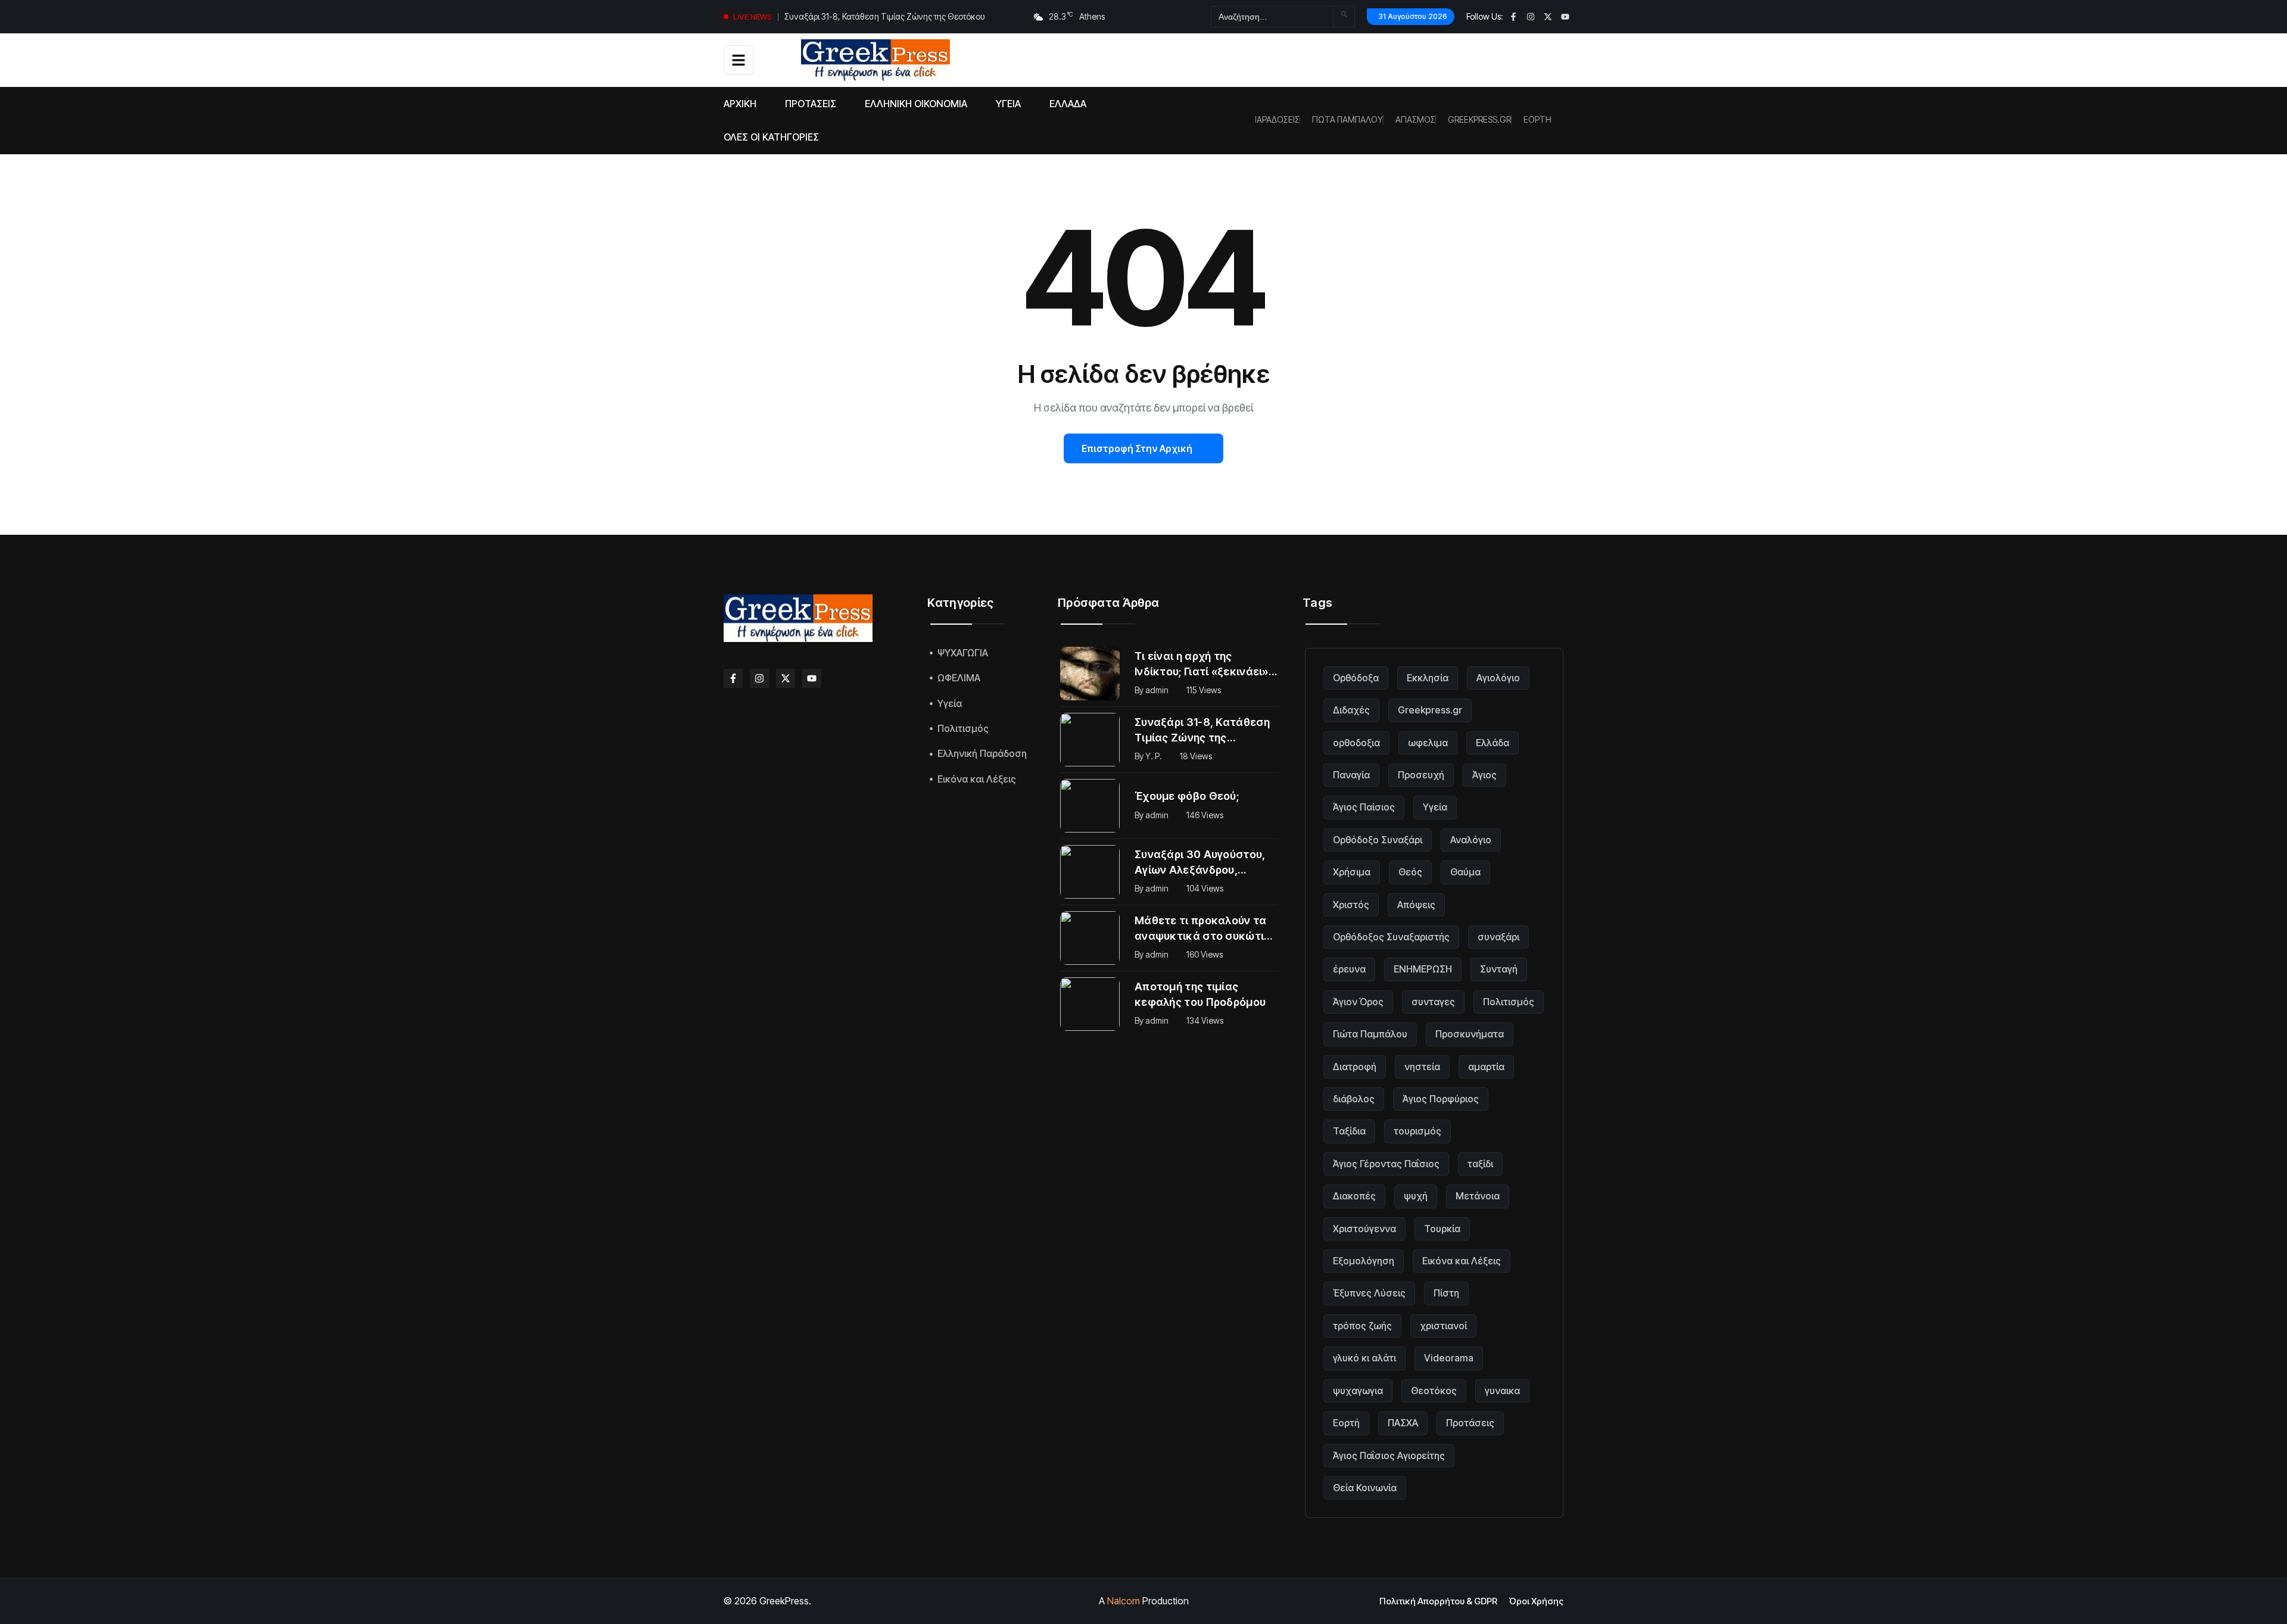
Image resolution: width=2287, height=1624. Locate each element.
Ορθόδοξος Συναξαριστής (1391, 937)
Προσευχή (1421, 775)
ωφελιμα (1428, 743)
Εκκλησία (1428, 678)
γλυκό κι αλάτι (1364, 1358)
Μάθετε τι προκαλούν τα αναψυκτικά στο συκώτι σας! (1201, 929)
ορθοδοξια (1356, 743)
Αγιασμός (1415, 120)
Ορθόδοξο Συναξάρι (1378, 840)
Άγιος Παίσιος (1364, 807)
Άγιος (1484, 775)
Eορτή (1537, 120)
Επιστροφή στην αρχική (1137, 448)
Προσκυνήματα (1470, 1034)
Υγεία (1435, 807)
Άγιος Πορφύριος (1441, 1099)
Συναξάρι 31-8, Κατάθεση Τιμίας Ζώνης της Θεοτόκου (1202, 731)
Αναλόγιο (1471, 840)
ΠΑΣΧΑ (1403, 1423)
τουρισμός (1417, 1131)
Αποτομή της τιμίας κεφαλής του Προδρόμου (1200, 994)
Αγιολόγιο (1498, 678)
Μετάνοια (1478, 1196)
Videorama (1449, 1358)
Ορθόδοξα (1356, 678)
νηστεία (1422, 1067)
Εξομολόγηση (1364, 1261)
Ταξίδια (1349, 1131)
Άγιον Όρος (1358, 1002)
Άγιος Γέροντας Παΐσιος (1386, 1164)
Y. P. (1154, 756)
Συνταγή (1499, 969)
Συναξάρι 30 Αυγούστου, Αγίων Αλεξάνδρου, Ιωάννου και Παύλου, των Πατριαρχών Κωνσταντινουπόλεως (1202, 863)
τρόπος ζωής (1362, 1326)
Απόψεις (1416, 905)
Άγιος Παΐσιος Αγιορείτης (1389, 1455)
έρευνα (1349, 969)
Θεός (1410, 872)
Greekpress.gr (1479, 120)
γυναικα (1502, 1391)
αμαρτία (1486, 1067)
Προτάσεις (1470, 1423)
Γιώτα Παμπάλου (1347, 120)
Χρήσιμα (1352, 872)
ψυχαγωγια (1358, 1391)
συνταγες (1433, 1002)
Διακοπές (1354, 1196)
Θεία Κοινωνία (1365, 1488)
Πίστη (1446, 1293)
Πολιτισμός (1509, 1002)
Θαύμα (1465, 872)
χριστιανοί (1443, 1326)
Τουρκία (1442, 1229)
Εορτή (1346, 1423)
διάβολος (1354, 1099)
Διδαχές (1351, 710)
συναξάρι (1498, 937)
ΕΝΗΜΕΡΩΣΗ (1423, 969)
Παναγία (1351, 775)
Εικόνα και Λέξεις (1462, 1261)
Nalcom (1124, 1601)
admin (1157, 690)
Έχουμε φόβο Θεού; (822, 16)
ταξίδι (1480, 1164)
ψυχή (1416, 1196)
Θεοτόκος (1434, 1391)
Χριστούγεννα (1364, 1229)
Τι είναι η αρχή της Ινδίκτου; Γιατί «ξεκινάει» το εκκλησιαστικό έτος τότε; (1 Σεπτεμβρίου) (1202, 665)
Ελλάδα (1493, 743)
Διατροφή (1355, 1067)
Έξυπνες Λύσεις (1369, 1293)
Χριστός (1351, 905)
